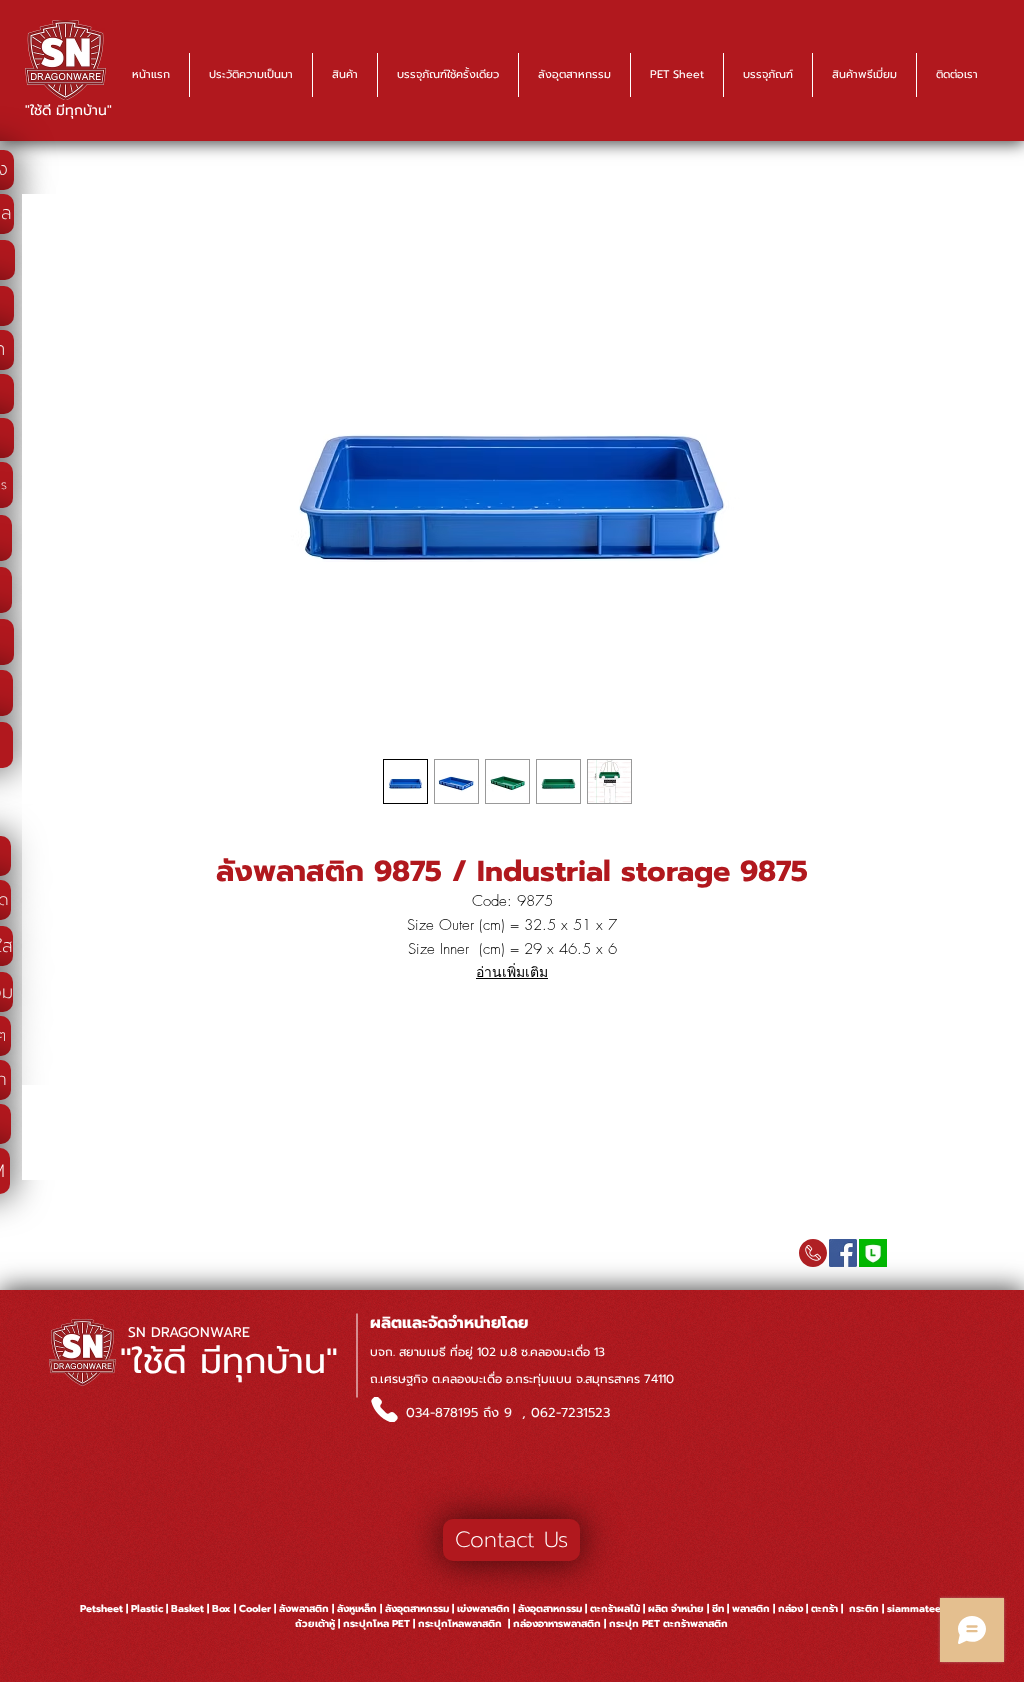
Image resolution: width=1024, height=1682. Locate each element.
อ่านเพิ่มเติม (512, 971)
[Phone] (384, 1409)
